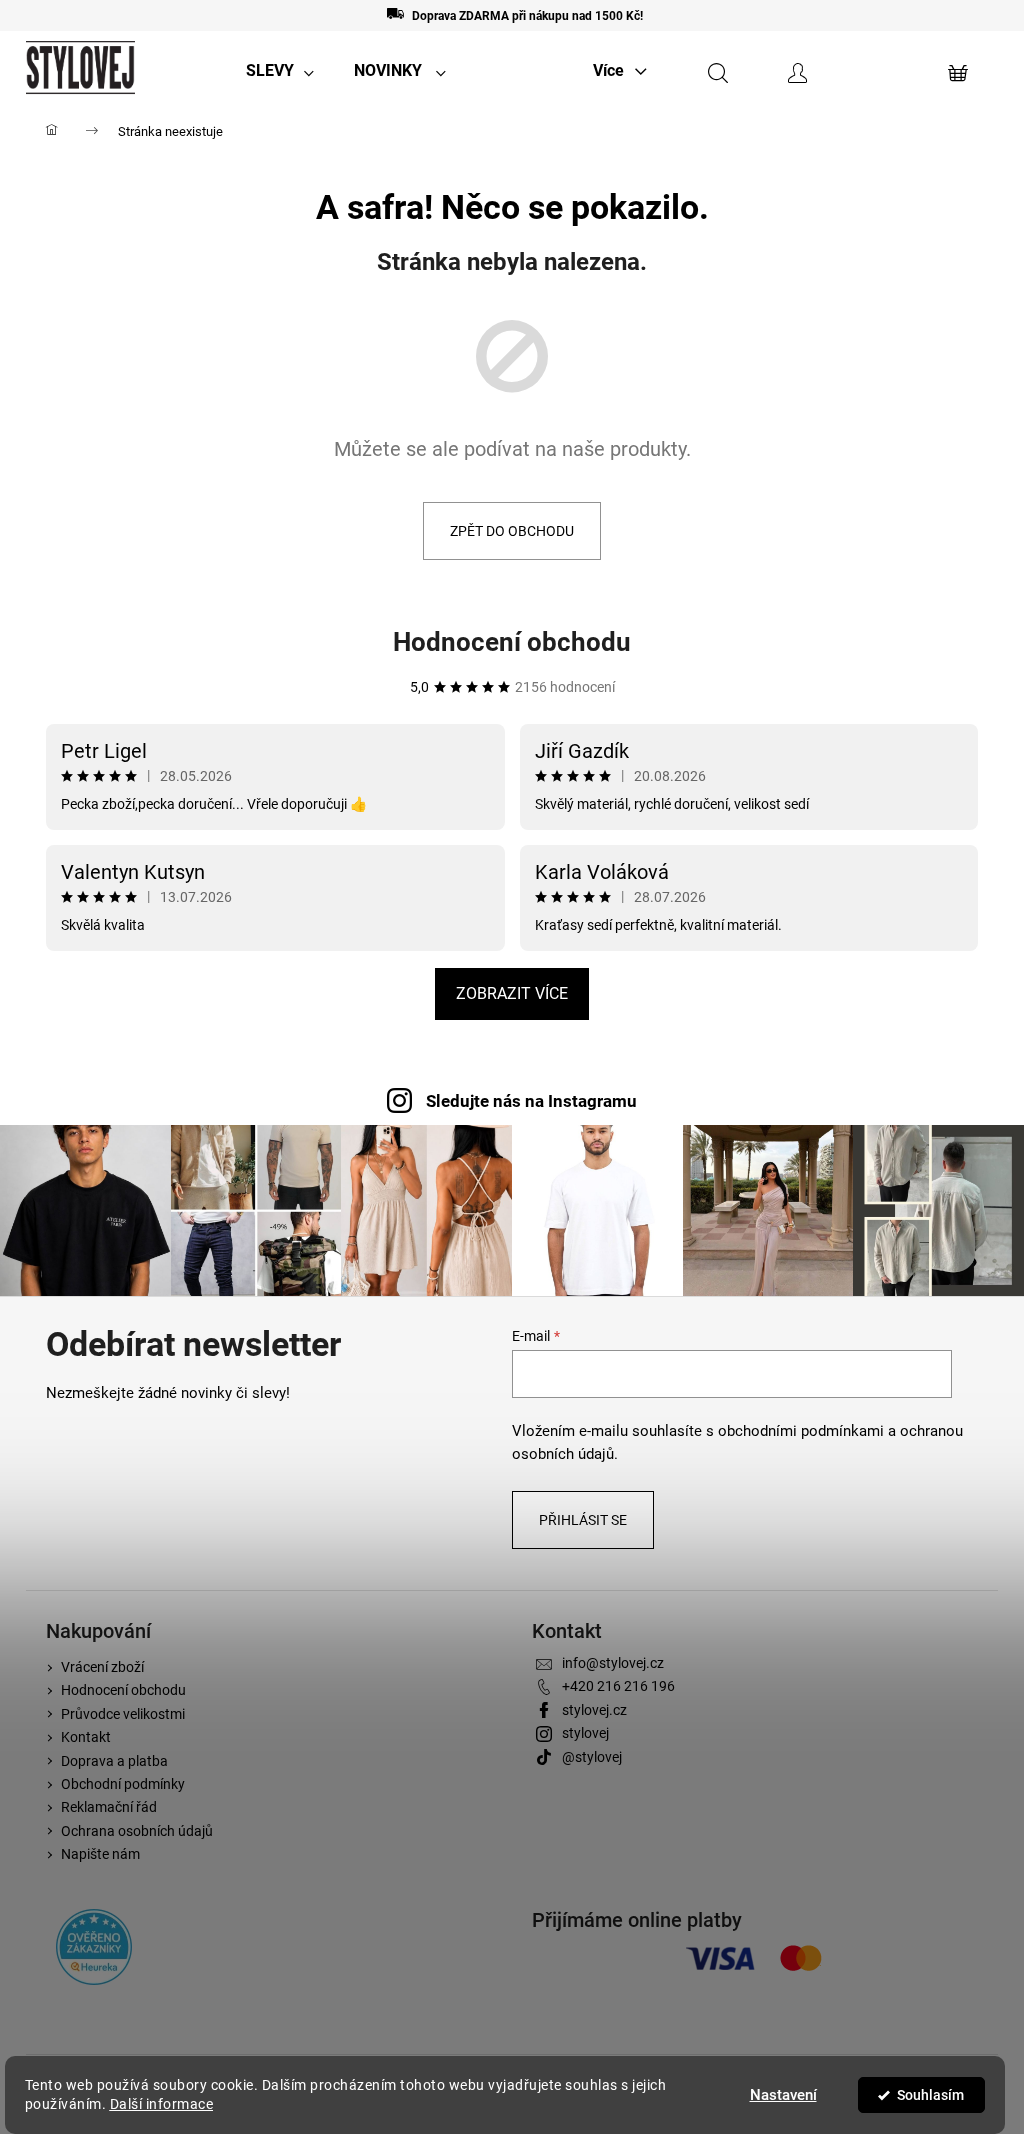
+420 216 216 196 (618, 1686)
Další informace (162, 2104)
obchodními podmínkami (801, 1431)
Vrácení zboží (102, 1667)
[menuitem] (280, 71)
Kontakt (86, 1737)
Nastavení (783, 2095)
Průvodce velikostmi (123, 1714)
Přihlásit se (583, 1520)
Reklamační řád (109, 1807)
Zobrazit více (512, 993)
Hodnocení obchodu (512, 642)
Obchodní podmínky (123, 1784)
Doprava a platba (114, 1761)
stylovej (585, 1733)
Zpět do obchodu (512, 531)
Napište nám (100, 1854)
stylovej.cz (594, 1710)
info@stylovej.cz (613, 1663)
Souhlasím (930, 2095)
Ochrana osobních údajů (137, 1831)
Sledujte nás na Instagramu (531, 1101)
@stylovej (592, 1757)
